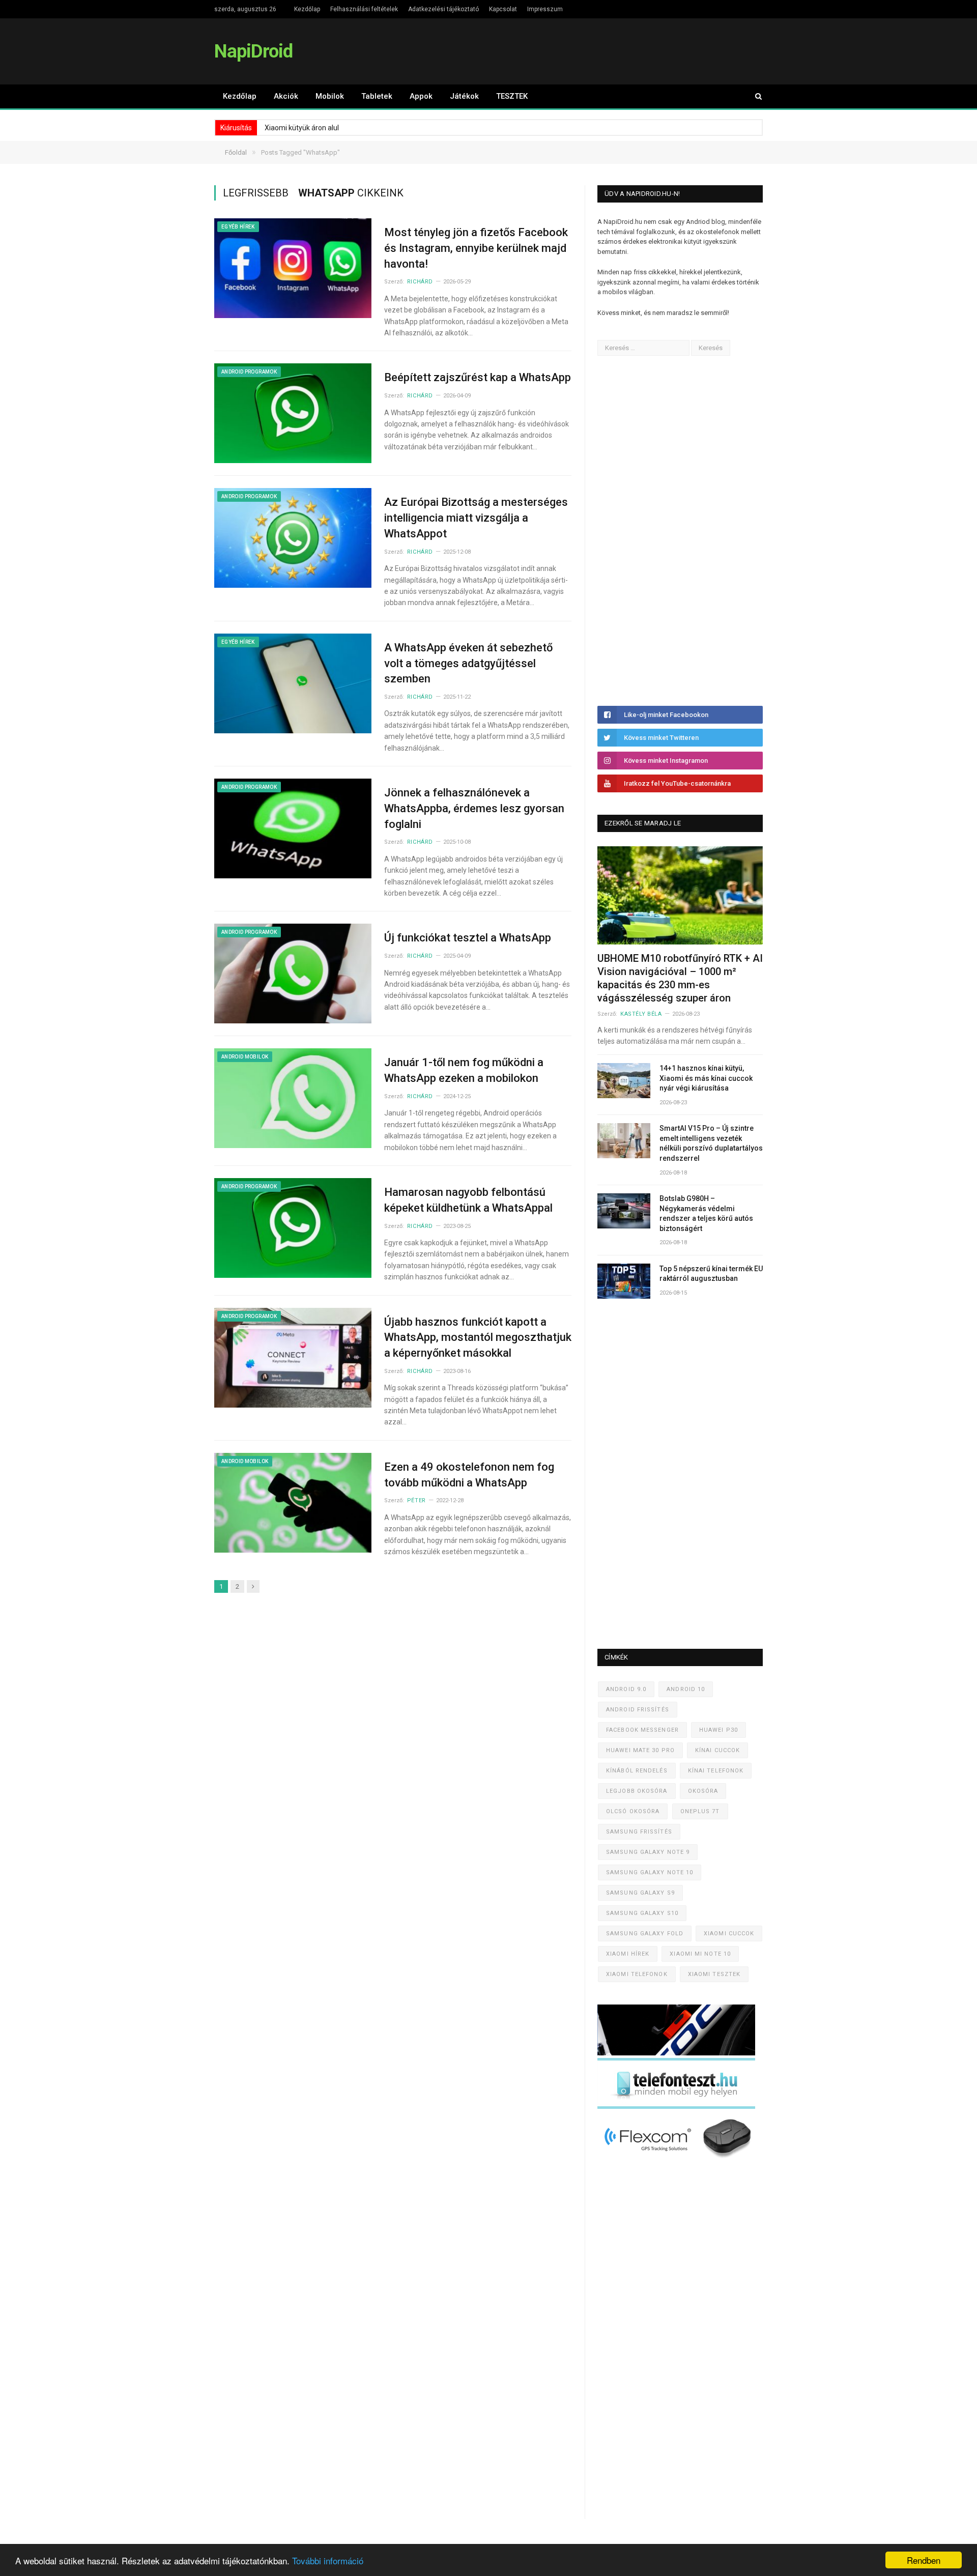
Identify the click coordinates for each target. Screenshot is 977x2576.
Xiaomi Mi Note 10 (700, 1954)
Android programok (249, 372)
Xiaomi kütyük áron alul (302, 128)
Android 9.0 (626, 1689)
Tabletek (377, 96)
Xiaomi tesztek (714, 1974)
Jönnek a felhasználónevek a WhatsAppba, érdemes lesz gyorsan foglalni (474, 808)
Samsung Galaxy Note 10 (650, 1872)
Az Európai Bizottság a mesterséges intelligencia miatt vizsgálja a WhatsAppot (476, 518)
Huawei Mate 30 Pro (640, 1750)
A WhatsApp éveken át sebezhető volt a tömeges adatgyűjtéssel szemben (468, 663)
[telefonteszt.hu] (676, 2107)
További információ (328, 2560)
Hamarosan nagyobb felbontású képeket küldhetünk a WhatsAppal (468, 1200)
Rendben (924, 2560)
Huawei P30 (719, 1730)
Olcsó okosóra (633, 1811)
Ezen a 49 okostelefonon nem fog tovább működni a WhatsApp (469, 1475)
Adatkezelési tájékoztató (443, 9)
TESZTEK (512, 96)
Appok (421, 96)
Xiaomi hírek (628, 1954)
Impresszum (545, 9)
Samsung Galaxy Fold (645, 1934)
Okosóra (703, 1791)
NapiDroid (253, 51)
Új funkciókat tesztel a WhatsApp (468, 938)
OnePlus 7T (700, 1811)
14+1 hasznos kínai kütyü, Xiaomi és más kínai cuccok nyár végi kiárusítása (706, 1078)
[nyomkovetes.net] (679, 2161)
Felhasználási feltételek (364, 9)
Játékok (464, 96)
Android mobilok (245, 1057)
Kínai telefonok (716, 1771)
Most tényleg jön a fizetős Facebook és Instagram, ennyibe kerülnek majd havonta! (476, 248)
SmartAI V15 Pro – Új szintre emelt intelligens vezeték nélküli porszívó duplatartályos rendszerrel (711, 1143)
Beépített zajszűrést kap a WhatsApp (478, 377)
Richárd (420, 282)
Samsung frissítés (639, 1832)
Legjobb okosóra (637, 1791)
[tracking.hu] (676, 2053)
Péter (416, 1500)
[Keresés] (754, 96)
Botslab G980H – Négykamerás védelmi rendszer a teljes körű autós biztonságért (706, 1213)
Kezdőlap (307, 9)
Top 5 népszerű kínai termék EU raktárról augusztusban (711, 1274)
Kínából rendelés (637, 1771)
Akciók (286, 96)
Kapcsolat (503, 9)
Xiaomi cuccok (729, 1934)
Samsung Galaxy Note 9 (648, 1852)
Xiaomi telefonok (637, 1974)
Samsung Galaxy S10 (642, 1913)
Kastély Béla (641, 1014)
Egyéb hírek (238, 227)
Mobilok (330, 96)
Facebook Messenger (642, 1730)
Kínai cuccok (717, 1750)
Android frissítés (638, 1710)
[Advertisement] (674, 531)
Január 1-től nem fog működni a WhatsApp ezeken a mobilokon (464, 1070)
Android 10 (686, 1689)
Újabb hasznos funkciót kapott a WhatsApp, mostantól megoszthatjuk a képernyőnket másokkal (478, 1338)
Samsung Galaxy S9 (640, 1893)
